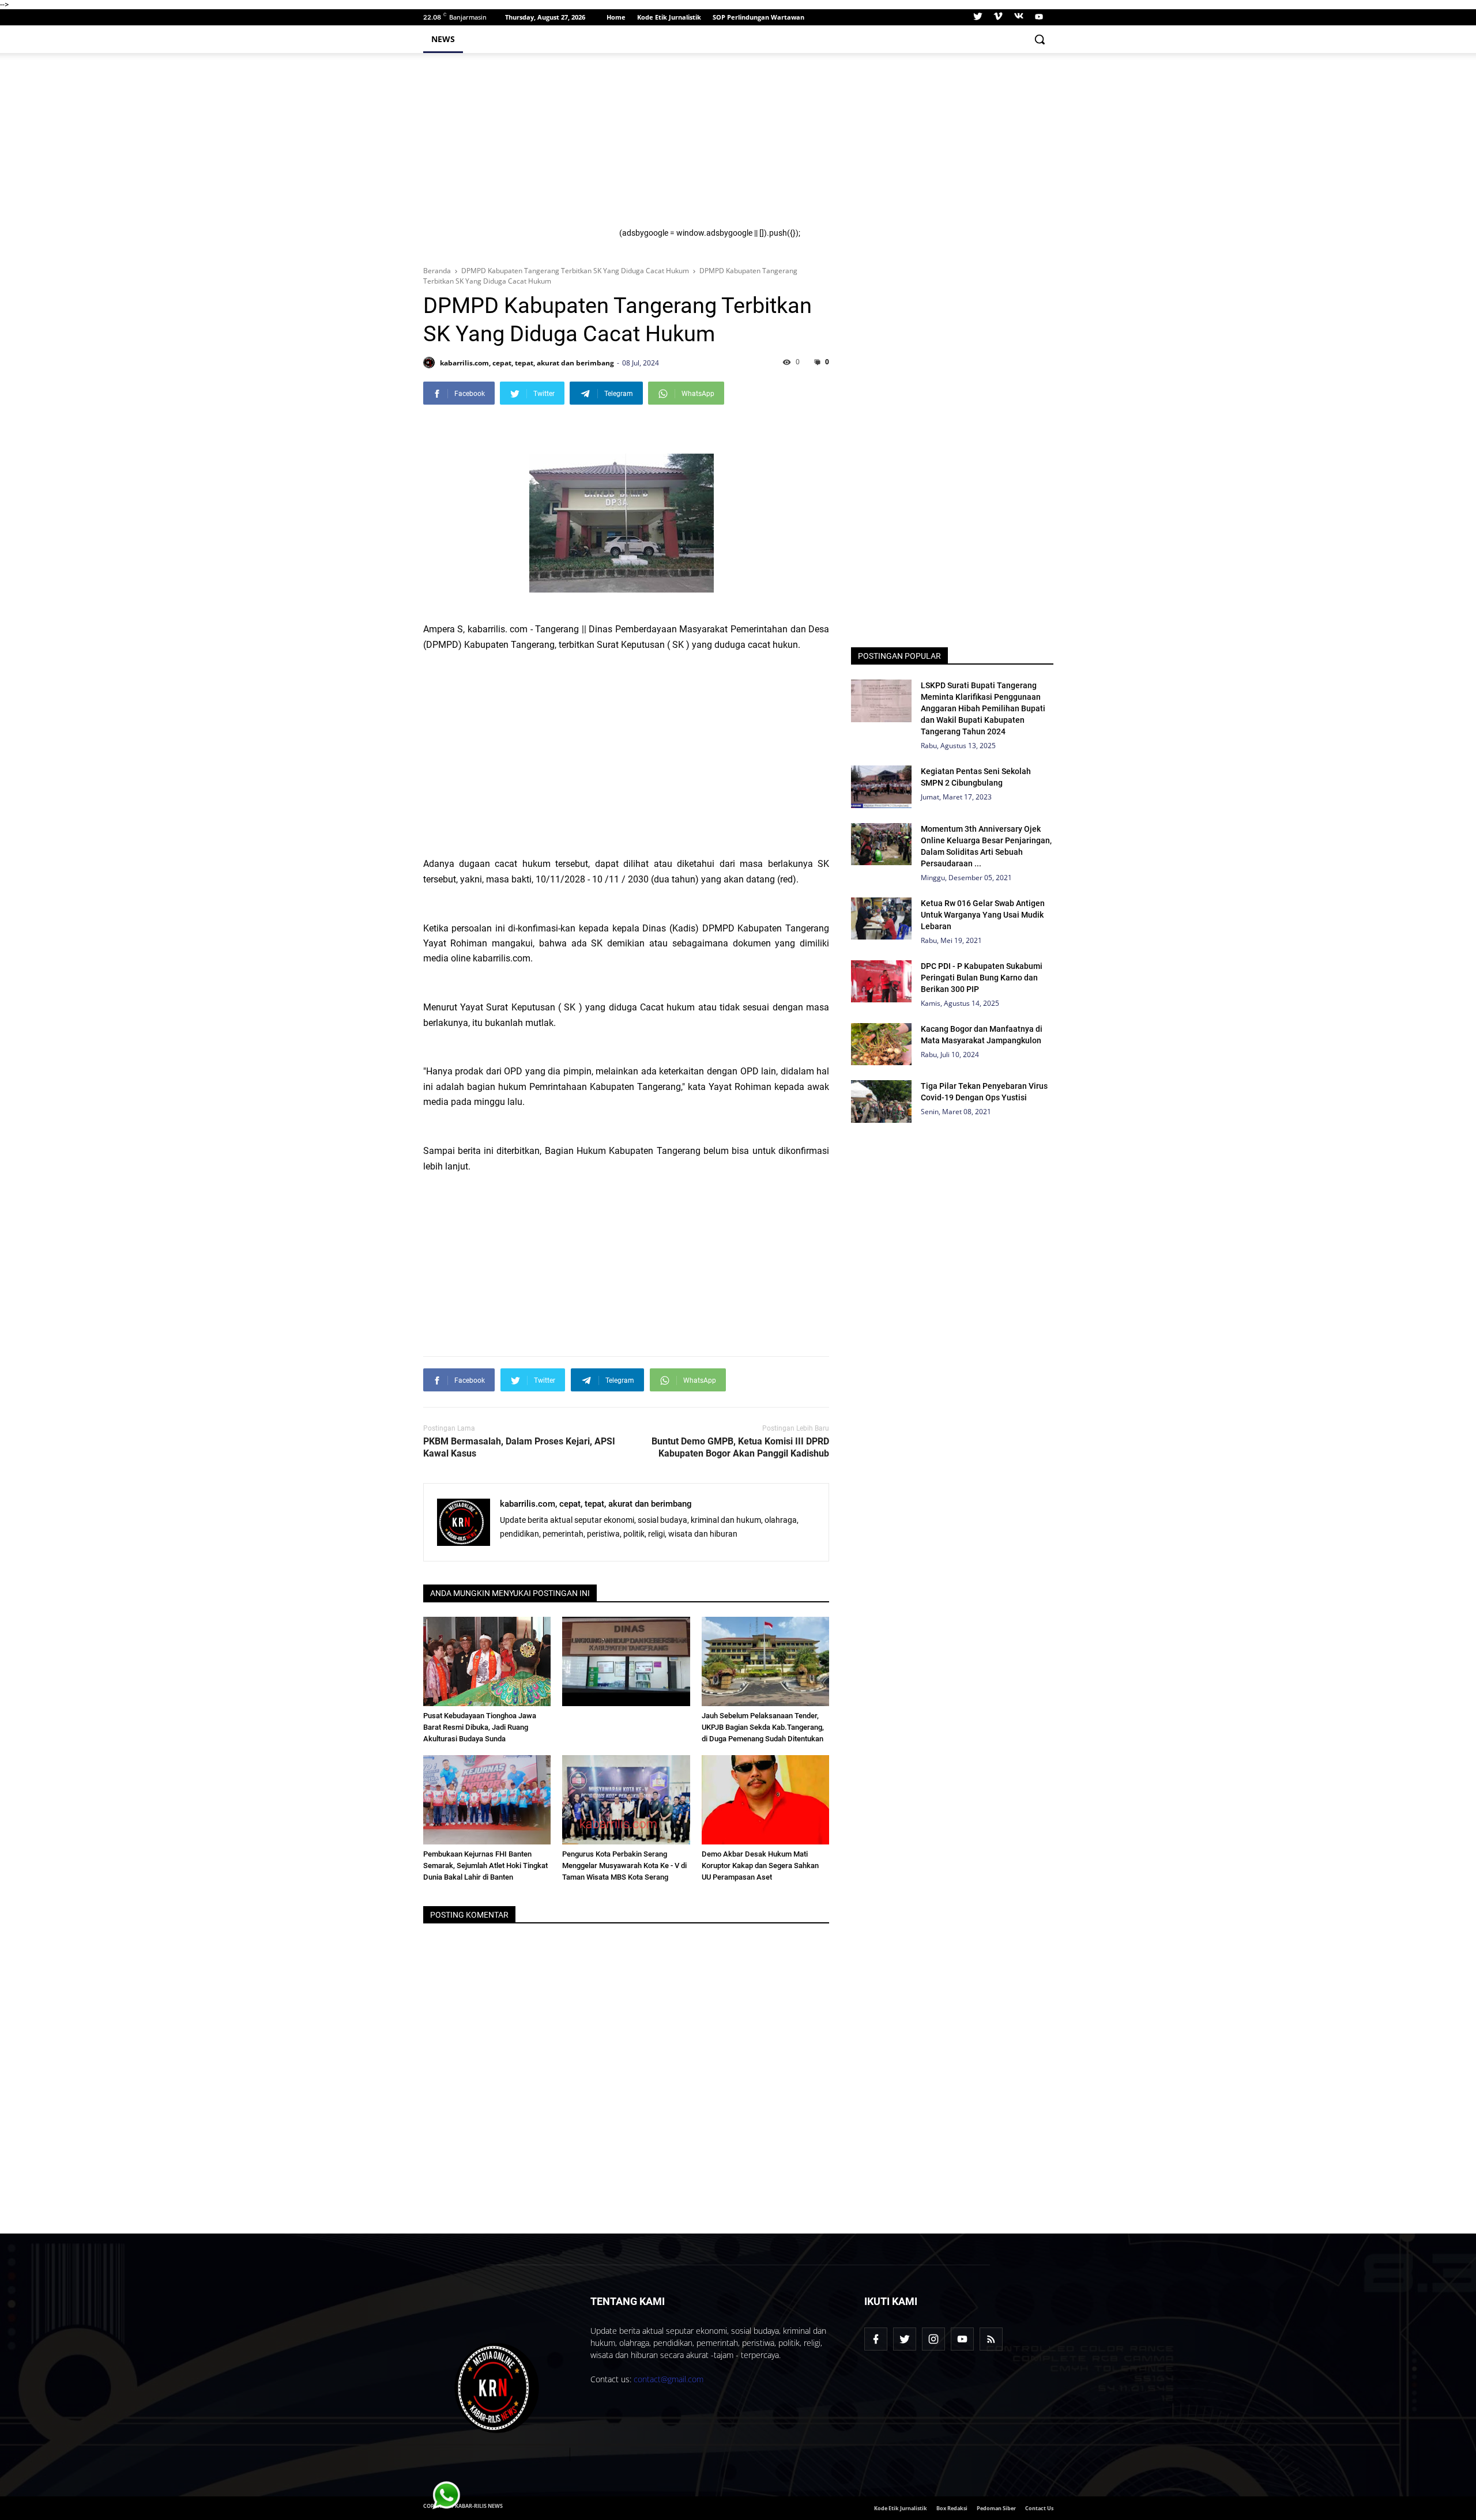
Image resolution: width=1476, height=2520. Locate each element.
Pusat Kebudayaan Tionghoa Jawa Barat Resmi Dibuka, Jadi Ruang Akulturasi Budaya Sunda (480, 1727)
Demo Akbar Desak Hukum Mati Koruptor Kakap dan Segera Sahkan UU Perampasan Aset (760, 1866)
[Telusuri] (1040, 39)
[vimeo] (998, 17)
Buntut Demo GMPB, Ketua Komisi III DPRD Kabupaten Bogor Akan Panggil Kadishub (740, 1447)
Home (616, 17)
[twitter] (978, 17)
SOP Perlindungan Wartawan (758, 17)
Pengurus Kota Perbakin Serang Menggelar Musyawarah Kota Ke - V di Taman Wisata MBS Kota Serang (624, 1866)
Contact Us (1039, 2508)
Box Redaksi (952, 2508)
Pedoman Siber (996, 2508)
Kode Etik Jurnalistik (669, 17)
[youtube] (1038, 17)
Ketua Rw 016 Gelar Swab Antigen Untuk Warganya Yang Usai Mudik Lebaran (983, 915)
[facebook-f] (876, 2339)
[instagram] (933, 2339)
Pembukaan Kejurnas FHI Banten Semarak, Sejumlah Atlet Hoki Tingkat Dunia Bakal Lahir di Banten (485, 1866)
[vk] (1019, 17)
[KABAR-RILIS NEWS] (497, 2388)
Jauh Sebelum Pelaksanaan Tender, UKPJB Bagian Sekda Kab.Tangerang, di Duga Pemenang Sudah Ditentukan (763, 1727)
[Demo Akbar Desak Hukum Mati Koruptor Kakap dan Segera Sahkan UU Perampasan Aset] (766, 1800)
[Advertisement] (829, 148)
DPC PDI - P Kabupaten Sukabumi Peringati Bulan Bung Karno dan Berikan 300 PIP (982, 978)
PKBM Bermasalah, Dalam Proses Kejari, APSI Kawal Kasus (519, 1447)
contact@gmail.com (669, 2379)
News (443, 39)
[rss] (991, 2339)
